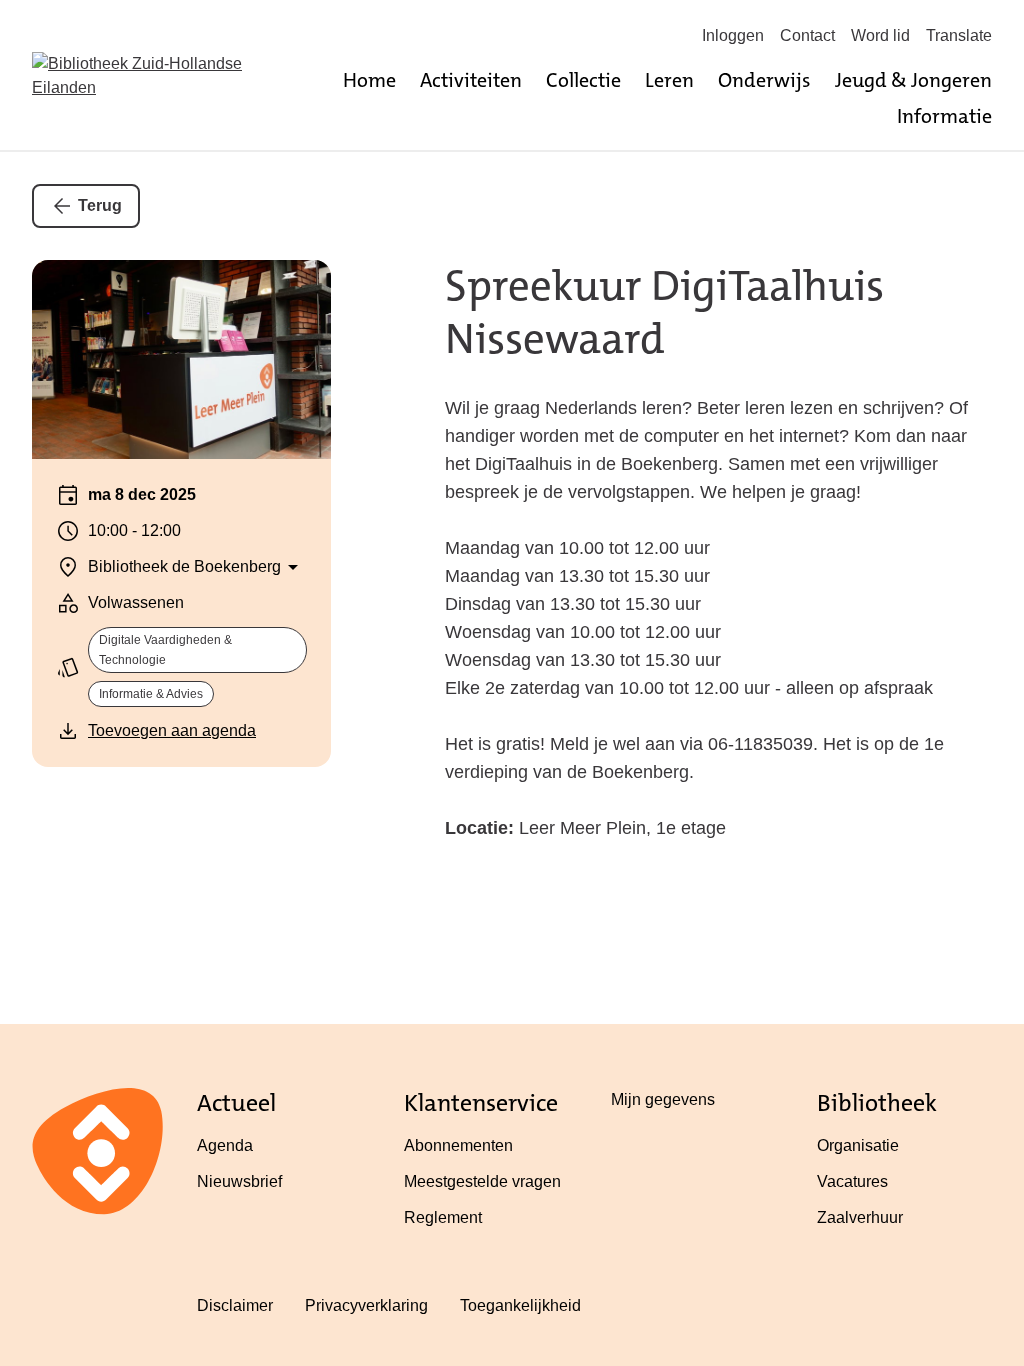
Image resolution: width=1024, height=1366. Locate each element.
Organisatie (858, 1145)
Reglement (443, 1217)
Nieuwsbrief (239, 1181)
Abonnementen (458, 1145)
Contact (807, 35)
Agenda (225, 1145)
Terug (100, 205)
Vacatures (852, 1181)
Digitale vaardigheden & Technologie (165, 650)
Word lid (880, 35)
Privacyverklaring (366, 1305)
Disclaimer (235, 1305)
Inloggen (733, 35)
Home (369, 80)
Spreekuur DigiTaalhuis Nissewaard (664, 312)
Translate (959, 35)
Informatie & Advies (151, 694)
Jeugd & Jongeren (913, 80)
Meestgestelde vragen (482, 1181)
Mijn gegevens (663, 1099)
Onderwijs (764, 80)
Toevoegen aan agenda (172, 730)
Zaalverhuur (860, 1217)
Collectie (583, 80)
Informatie (944, 116)
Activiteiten (471, 80)
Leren (669, 80)
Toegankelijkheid (520, 1305)
